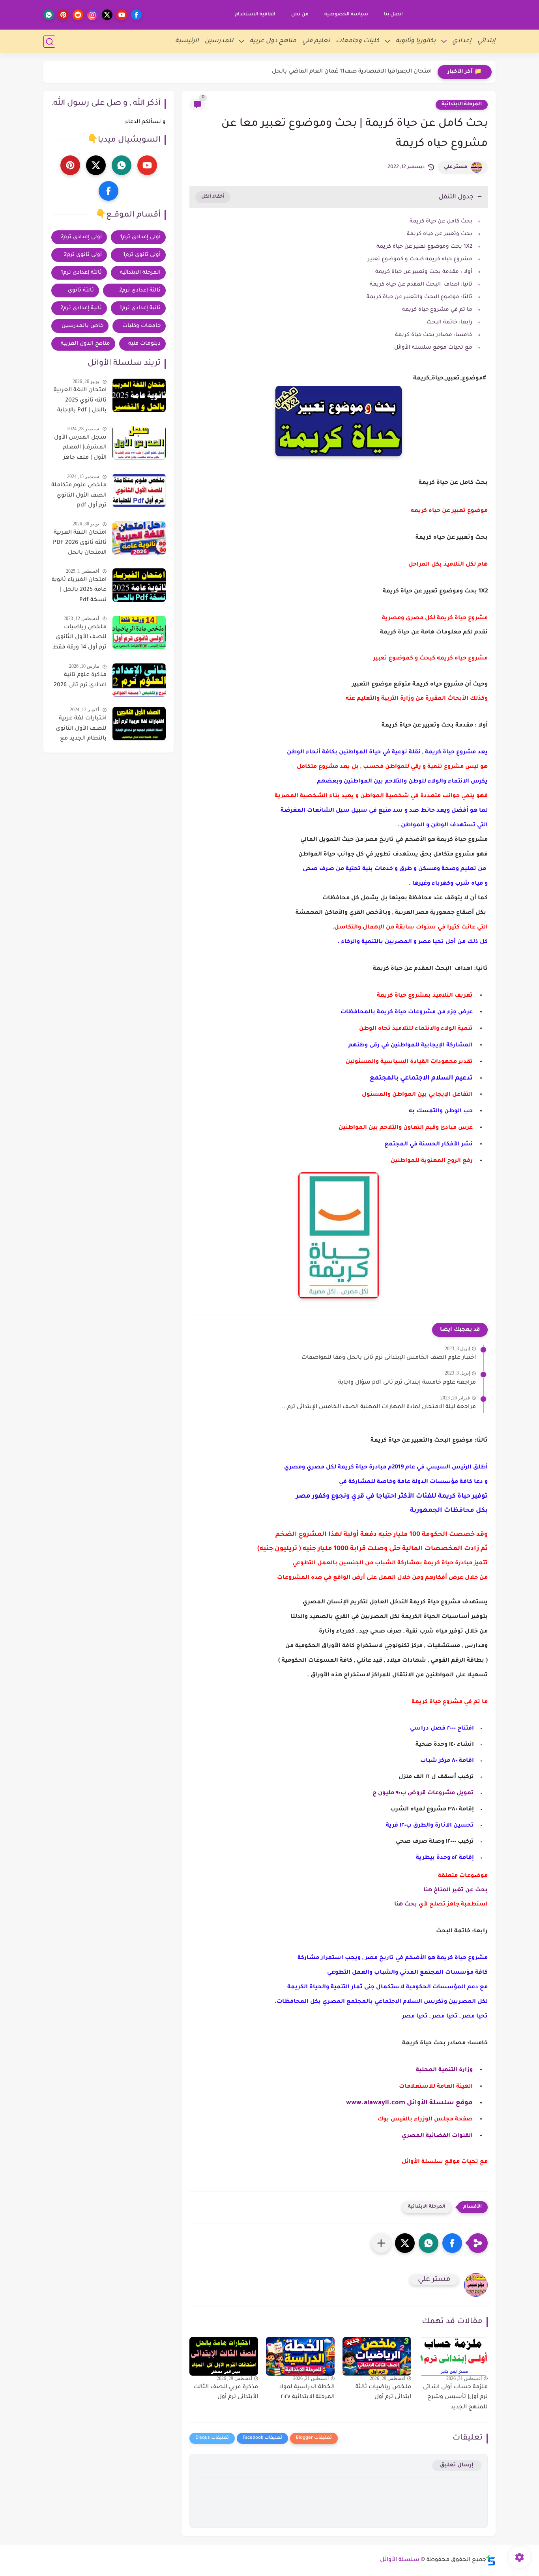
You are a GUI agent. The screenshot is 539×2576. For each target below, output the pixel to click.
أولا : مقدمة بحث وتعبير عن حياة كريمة (424, 272)
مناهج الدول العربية (85, 344)
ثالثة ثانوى (81, 290)
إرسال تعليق (457, 2465)
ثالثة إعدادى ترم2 (140, 290)
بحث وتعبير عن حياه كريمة (440, 234)
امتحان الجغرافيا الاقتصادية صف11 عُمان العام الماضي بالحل (352, 72)
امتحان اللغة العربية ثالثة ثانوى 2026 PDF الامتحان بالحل (80, 543)
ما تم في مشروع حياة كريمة (437, 310)
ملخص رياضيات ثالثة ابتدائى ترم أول (383, 2393)
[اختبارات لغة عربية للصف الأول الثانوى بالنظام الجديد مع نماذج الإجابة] (139, 724)
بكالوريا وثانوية (416, 41)
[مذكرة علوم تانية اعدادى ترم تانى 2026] (139, 680)
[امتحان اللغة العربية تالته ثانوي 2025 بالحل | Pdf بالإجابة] (139, 395)
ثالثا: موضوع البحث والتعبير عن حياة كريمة (419, 297)
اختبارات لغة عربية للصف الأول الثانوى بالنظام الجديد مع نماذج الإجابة (81, 730)
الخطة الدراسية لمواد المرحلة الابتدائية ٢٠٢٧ (307, 2393)
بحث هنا (406, 1905)
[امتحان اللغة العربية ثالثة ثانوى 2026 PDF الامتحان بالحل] (139, 538)
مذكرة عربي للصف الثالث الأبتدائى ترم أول (226, 2393)
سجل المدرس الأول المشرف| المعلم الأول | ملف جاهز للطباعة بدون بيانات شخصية (80, 449)
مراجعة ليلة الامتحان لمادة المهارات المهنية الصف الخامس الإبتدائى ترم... (379, 1407)
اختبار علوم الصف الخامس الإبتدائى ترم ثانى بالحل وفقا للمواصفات (389, 1358)
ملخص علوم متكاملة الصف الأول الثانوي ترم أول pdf (79, 496)
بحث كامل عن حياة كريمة (441, 221)
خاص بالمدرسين (82, 326)
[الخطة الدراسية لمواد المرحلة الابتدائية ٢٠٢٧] (300, 2356)
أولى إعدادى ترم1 (140, 237)
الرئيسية (187, 41)
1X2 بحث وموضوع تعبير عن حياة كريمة (424, 247)
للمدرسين (219, 41)
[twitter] (107, 15)
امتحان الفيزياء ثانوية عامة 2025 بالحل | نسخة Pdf (79, 590)
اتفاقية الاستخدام (255, 15)
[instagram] (93, 15)
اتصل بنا (393, 15)
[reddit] (78, 15)
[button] (452, 2243)
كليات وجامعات (357, 41)
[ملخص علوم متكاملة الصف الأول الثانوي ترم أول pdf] (139, 490)
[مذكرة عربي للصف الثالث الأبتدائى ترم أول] (224, 2356)
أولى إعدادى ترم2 (81, 237)
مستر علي (456, 167)
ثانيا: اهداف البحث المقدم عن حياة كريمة (420, 285)
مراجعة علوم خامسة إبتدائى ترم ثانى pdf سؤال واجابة (407, 1383)
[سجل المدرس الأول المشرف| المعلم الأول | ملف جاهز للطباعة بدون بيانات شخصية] (139, 443)
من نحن (300, 15)
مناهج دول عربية (273, 41)
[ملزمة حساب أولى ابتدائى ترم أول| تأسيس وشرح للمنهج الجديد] (453, 2356)
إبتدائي (487, 41)
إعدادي (462, 41)
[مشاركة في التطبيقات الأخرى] (381, 2243)
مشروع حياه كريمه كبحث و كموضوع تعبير (420, 259)
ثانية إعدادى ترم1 (140, 308)
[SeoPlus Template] (491, 2560)
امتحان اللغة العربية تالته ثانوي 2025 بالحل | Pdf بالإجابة (80, 401)
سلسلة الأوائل (400, 2560)
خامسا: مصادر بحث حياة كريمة (433, 335)
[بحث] (49, 42)
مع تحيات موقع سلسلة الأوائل (432, 348)
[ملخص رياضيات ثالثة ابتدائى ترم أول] (377, 2356)
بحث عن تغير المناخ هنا (456, 1890)
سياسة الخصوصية (346, 15)
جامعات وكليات (141, 326)
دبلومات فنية (144, 344)
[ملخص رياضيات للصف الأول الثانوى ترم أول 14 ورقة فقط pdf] (139, 632)
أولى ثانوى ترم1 (142, 255)
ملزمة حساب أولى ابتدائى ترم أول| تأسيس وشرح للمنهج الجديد (455, 2398)
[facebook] (136, 15)
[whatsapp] (49, 15)
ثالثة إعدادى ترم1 (81, 273)
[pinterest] (63, 15)
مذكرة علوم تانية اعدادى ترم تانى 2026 (80, 680)
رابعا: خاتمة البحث (449, 322)
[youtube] (122, 15)
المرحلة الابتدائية (462, 105)
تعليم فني (316, 41)
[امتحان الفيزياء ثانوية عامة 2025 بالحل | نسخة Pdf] (139, 585)
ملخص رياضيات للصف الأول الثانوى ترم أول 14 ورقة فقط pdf (80, 639)
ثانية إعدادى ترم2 (81, 308)
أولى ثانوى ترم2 (83, 255)
